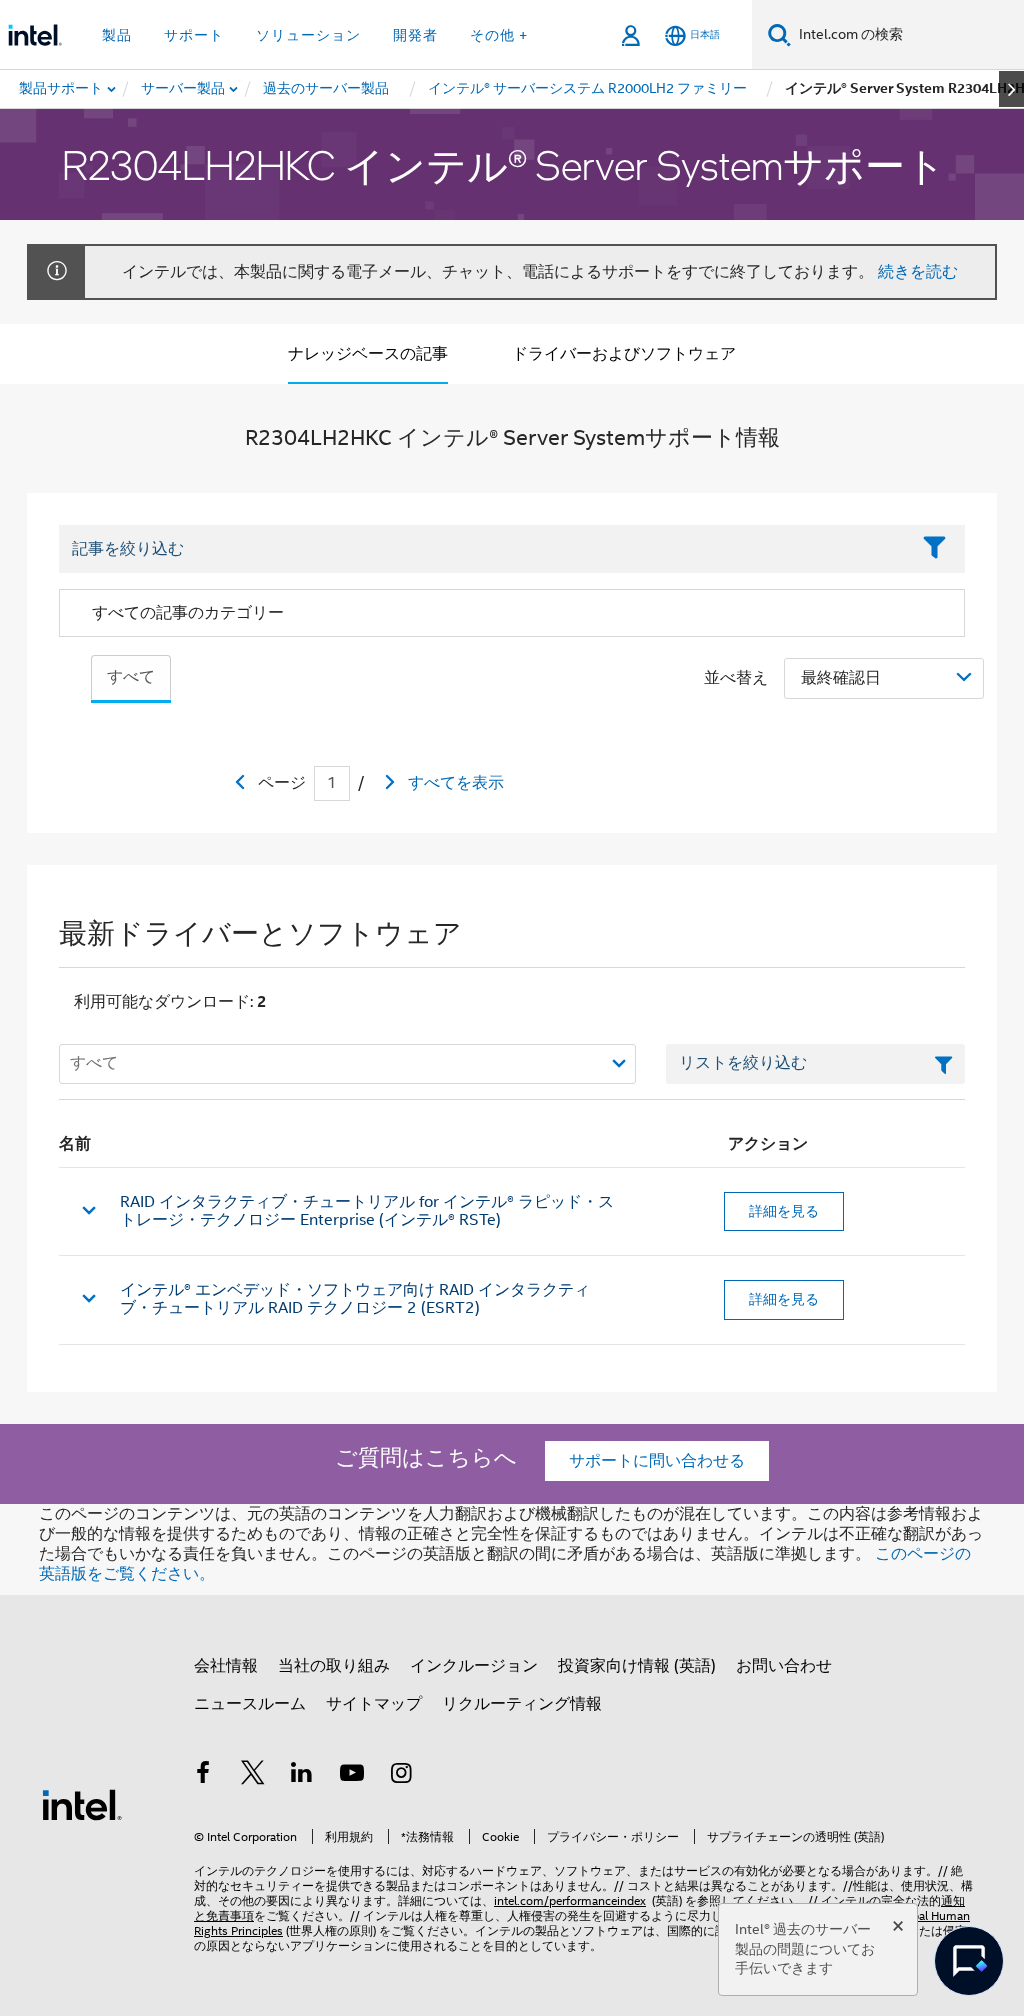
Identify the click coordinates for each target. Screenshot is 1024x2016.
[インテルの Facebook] (203, 1776)
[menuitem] (184, 89)
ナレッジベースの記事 (368, 354)
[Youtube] (352, 1776)
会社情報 (226, 1666)
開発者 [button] (415, 35)
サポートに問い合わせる (657, 1461)
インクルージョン (474, 1666)
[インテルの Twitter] (253, 1776)
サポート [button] (194, 35)
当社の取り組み (334, 1666)
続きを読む (918, 272)
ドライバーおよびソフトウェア (624, 354)
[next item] (1011, 89)
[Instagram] (401, 1776)
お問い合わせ (784, 1666)
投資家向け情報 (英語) (637, 1666)
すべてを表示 (456, 783)
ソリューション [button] (308, 35)
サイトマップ (374, 1704)
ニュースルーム (250, 1704)
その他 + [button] (499, 35)
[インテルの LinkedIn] (302, 1776)
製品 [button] (117, 35)
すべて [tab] (131, 677)
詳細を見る (784, 1211)
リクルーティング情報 (522, 1704)
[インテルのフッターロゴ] (82, 1804)
